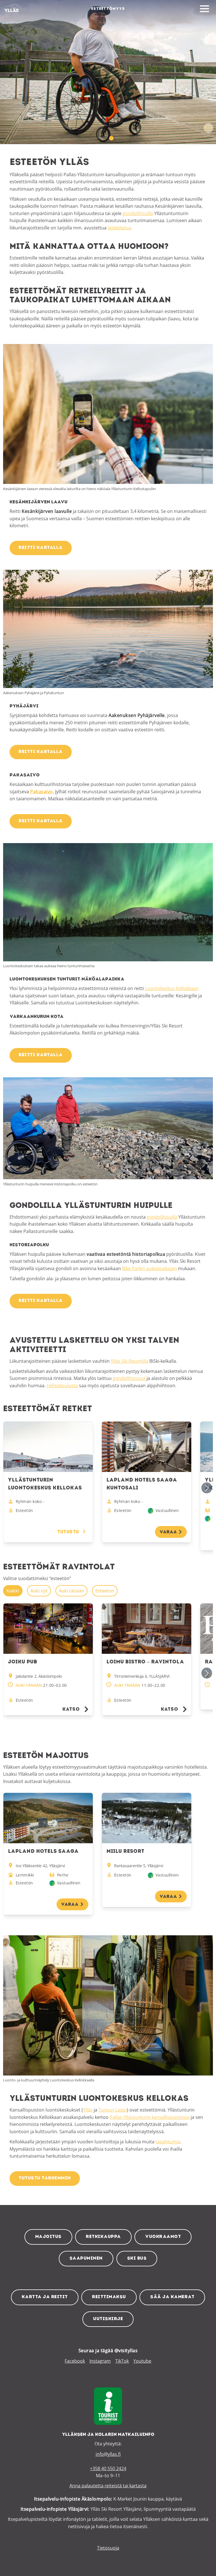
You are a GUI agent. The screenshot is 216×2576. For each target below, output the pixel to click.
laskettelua (119, 228)
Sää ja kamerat (172, 2297)
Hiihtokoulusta (62, 1386)
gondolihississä (129, 1378)
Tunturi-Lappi (113, 2110)
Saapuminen (86, 2258)
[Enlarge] (206, 351)
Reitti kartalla (41, 548)
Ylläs (88, 2110)
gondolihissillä (138, 213)
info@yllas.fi (108, 2454)
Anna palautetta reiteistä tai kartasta (108, 2486)
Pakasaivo (41, 792)
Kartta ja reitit (45, 2297)
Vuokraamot (163, 2237)
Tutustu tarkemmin (45, 2178)
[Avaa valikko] (204, 9)
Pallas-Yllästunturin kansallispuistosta (150, 2117)
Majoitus (48, 2237)
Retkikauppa (103, 2237)
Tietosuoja (108, 2548)
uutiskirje (108, 2319)
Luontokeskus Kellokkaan (172, 988)
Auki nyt (39, 1591)
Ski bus (137, 2258)
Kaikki (13, 1591)
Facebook (75, 2361)
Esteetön (105, 1591)
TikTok (122, 2361)
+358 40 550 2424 (108, 2468)
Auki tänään (71, 1591)
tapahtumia (168, 2142)
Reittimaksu (109, 2297)
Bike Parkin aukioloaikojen (149, 1268)
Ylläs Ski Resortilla (130, 1361)
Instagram (100, 2361)
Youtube (142, 2361)
